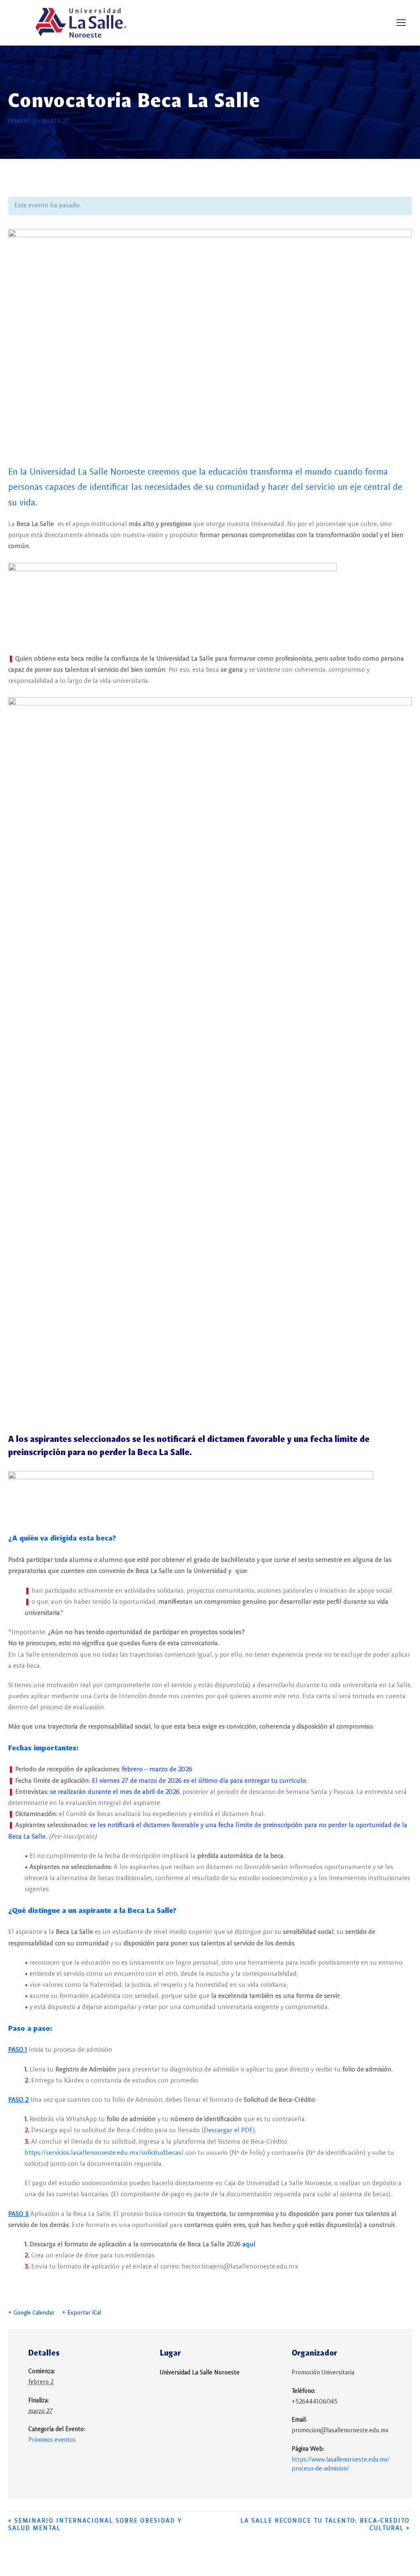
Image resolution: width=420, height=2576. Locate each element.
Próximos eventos (52, 2440)
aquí (249, 2245)
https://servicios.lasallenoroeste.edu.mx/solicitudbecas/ (104, 2153)
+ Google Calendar (31, 2313)
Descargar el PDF (228, 2131)
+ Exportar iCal (81, 2313)
